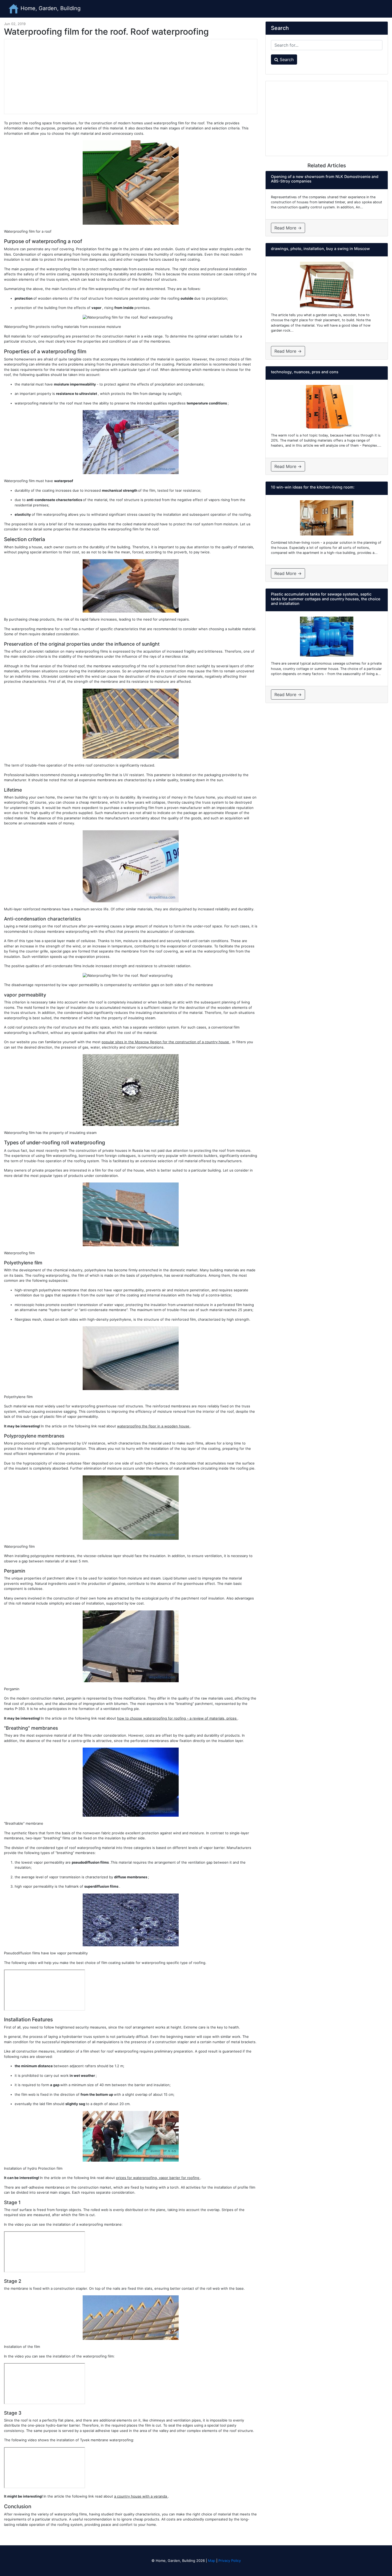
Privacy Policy (230, 2561)
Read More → (288, 228)
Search (286, 59)
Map (212, 2561)
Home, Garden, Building (50, 8)
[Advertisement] (131, 77)
